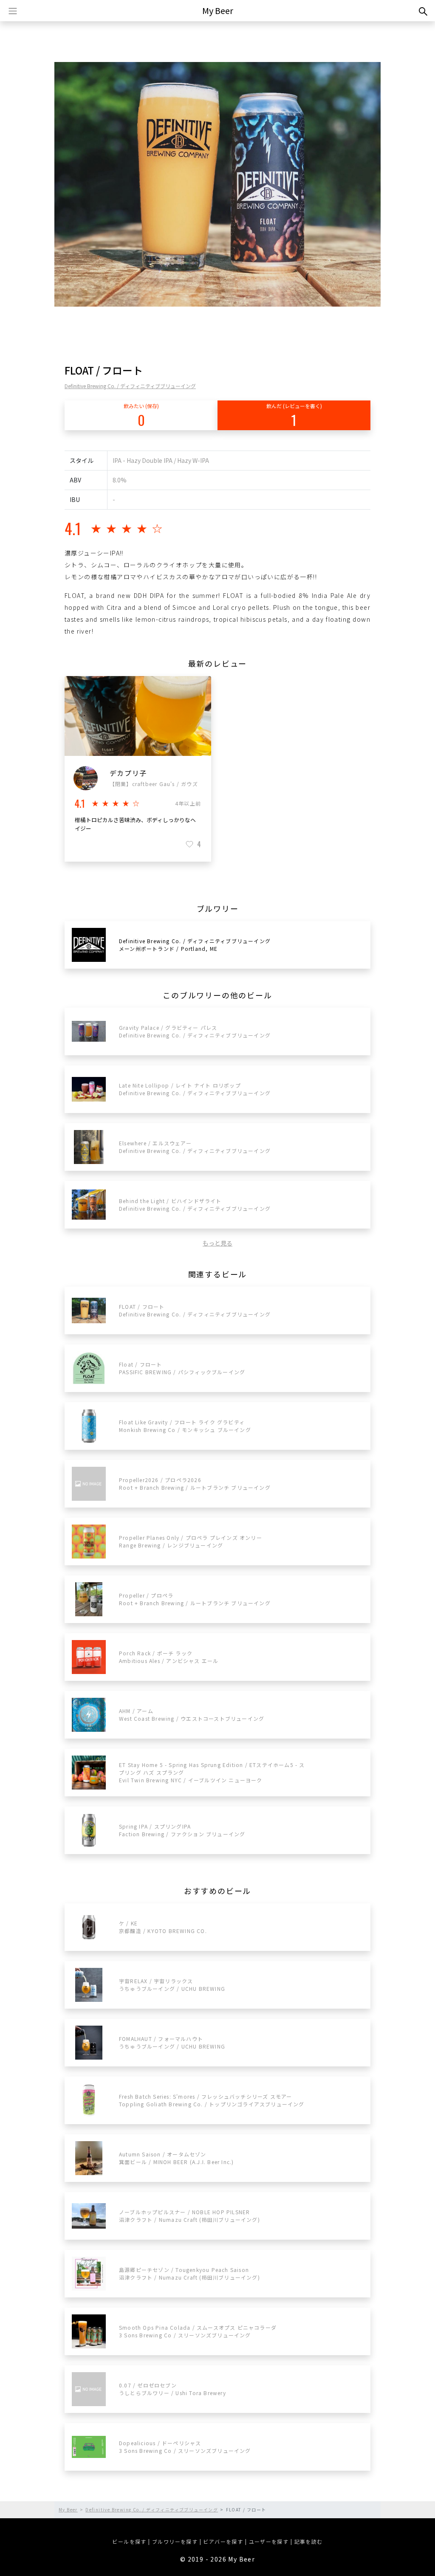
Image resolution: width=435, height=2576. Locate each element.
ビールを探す (129, 2541)
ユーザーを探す (269, 2541)
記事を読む (309, 2541)
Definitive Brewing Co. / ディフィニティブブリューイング (130, 386)
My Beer (218, 10)
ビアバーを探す (223, 2541)
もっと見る (217, 1243)
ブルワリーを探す (175, 2541)
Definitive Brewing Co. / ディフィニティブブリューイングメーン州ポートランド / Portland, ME (195, 945)
